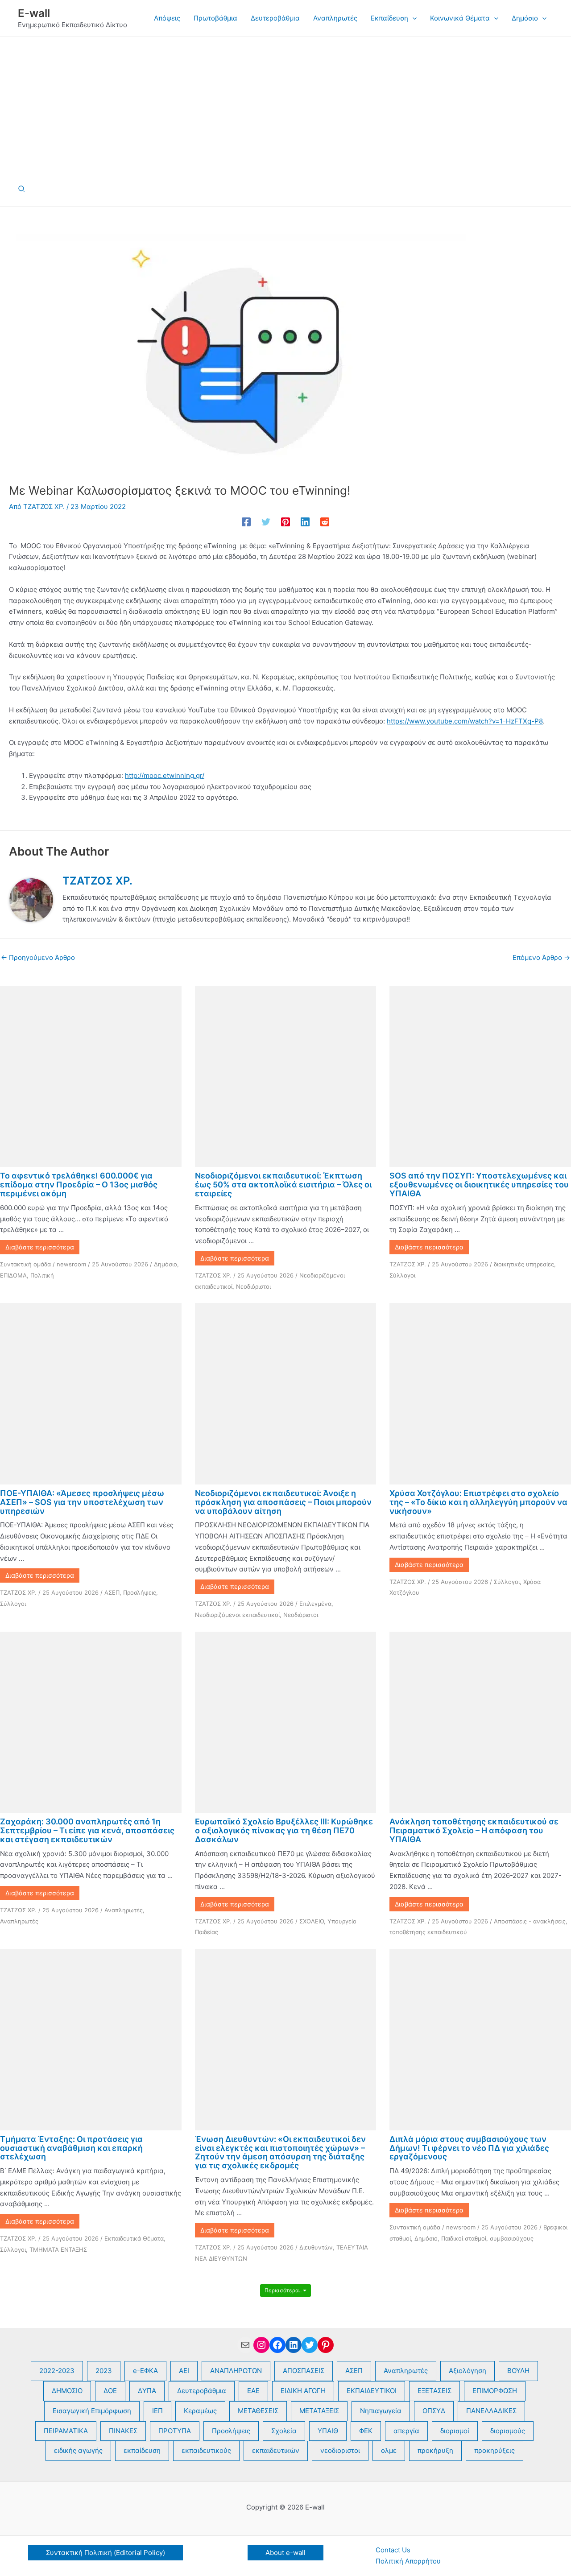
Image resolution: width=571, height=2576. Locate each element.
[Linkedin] (305, 522)
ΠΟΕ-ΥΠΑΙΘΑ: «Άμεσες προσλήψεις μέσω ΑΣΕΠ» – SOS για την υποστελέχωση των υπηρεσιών (82, 1502)
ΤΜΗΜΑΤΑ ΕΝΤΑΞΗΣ (58, 2249)
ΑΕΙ (184, 2371)
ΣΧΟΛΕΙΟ (312, 1921)
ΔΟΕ (110, 2391)
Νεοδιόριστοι (253, 1286)
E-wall (34, 13)
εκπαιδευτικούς (206, 2450)
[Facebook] (246, 522)
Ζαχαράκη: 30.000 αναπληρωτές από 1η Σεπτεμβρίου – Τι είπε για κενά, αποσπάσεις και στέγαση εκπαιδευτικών (87, 1830)
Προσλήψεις (140, 1592)
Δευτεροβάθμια (202, 2391)
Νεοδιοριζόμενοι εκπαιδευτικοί (237, 1615)
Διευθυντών (316, 2247)
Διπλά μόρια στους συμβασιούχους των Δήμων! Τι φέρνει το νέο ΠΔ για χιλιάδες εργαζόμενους (469, 2148)
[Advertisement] (285, 104)
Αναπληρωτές (124, 1910)
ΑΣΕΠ (112, 1592)
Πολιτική (42, 1275)
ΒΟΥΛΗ (518, 2371)
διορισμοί (455, 2431)
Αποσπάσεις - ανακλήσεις (530, 1921)
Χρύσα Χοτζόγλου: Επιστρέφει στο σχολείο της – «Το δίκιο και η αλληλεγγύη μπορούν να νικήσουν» (478, 1502)
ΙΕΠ (157, 2411)
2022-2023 (57, 2371)
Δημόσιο (166, 1264)
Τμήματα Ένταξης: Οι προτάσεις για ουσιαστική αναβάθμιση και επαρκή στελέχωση (71, 2148)
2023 (104, 2371)
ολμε (389, 2450)
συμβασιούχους (512, 2238)
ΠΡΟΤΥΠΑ (175, 2431)
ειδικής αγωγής (78, 2450)
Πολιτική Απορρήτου (408, 2561)
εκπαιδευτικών (276, 2450)
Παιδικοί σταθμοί (464, 2238)
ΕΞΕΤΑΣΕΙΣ (434, 2391)
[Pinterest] (285, 522)
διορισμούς (508, 2431)
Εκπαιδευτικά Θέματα (134, 2238)
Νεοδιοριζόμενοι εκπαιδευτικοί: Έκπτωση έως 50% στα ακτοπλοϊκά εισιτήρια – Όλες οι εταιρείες (283, 1185)
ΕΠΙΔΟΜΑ (13, 1275)
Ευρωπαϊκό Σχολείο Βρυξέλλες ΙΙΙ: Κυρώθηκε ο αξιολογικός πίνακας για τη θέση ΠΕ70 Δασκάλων (284, 1830)
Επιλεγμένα (315, 1604)
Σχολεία (284, 2431)
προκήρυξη (435, 2450)
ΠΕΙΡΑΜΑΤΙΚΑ (66, 2431)
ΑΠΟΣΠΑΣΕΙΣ (304, 2371)
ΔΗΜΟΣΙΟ (67, 2391)
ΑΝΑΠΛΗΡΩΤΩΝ (236, 2371)
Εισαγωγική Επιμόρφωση (92, 2411)
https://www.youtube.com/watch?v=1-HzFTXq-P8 (465, 721)
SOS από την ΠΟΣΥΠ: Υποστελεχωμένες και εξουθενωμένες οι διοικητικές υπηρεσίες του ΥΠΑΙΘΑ (479, 1185)
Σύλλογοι (402, 1275)
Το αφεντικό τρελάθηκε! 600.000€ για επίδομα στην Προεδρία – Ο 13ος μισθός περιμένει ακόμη (79, 1185)
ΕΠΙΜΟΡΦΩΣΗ (495, 2391)
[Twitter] (266, 522)
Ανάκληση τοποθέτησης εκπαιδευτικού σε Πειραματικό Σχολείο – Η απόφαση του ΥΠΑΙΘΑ (474, 1830)
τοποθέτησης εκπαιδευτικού (428, 1932)
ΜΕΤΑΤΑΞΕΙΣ (319, 2411)
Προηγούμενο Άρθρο (38, 957)
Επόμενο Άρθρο (541, 957)
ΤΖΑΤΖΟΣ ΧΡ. (213, 1275)
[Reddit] (325, 522)
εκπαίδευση (142, 2450)
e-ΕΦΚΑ (145, 2371)
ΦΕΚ (366, 2431)
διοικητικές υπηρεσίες (524, 1264)
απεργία (406, 2431)
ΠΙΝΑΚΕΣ (123, 2431)
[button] (412, 18)
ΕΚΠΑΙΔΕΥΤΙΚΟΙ (372, 2391)
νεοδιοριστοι (340, 2450)
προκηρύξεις (494, 2450)
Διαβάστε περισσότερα (40, 1247)
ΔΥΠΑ (147, 2391)
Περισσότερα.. (284, 2290)
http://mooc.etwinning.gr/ (165, 775)
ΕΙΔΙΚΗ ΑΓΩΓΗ (303, 2391)
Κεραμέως (200, 2411)
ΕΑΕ (253, 2391)
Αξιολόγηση (468, 2371)
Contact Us (393, 2550)
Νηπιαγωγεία (381, 2411)
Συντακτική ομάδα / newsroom (43, 1264)
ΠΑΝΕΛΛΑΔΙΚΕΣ (491, 2411)
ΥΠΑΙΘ (328, 2431)
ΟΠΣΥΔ (434, 2411)
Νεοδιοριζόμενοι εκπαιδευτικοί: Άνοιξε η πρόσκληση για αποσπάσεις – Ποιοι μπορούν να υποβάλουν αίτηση (283, 1502)
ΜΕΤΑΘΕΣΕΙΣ (258, 2411)
